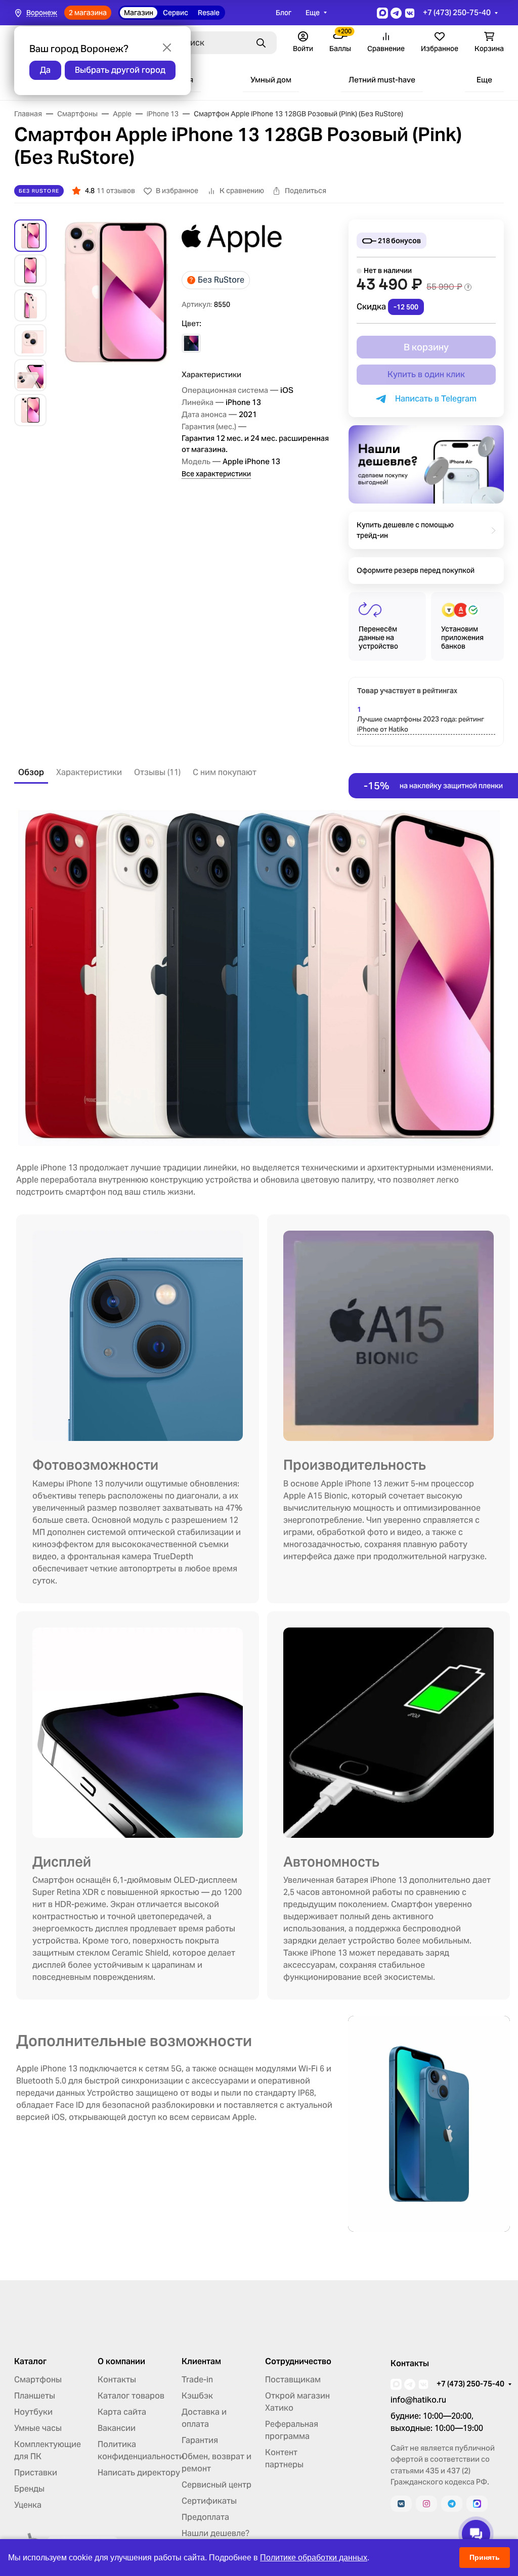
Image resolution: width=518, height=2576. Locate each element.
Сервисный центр (217, 2485)
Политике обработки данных (314, 2558)
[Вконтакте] (401, 2504)
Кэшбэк (197, 2396)
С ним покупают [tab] (225, 772)
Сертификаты (209, 2501)
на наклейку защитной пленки (433, 786)
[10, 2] (191, 343)
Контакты (117, 2380)
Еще (313, 13)
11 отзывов (116, 191)
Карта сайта (122, 2412)
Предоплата (205, 2517)
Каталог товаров (131, 2396)
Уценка (28, 2505)
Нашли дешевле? (215, 2533)
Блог (284, 13)
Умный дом (271, 80)
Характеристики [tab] (89, 772)
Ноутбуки (33, 2412)
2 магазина (88, 13)
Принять (485, 2557)
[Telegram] (452, 2504)
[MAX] (477, 2504)
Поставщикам (293, 2380)
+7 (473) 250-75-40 (457, 12)
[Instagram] (426, 2504)
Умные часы (38, 2428)
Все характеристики (216, 474)
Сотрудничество (298, 2362)
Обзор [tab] (31, 772)
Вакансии (117, 2428)
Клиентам (201, 2362)
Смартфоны (38, 2380)
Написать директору (139, 2473)
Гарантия (200, 2440)
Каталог (30, 2362)
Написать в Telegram (434, 399)
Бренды (29, 2489)
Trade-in (197, 2380)
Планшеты (35, 2396)
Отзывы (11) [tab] (157, 772)
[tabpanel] (259, 1518)
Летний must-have (382, 80)
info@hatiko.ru (418, 2400)
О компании (121, 2362)
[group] (116, 323)
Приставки (36, 2473)
